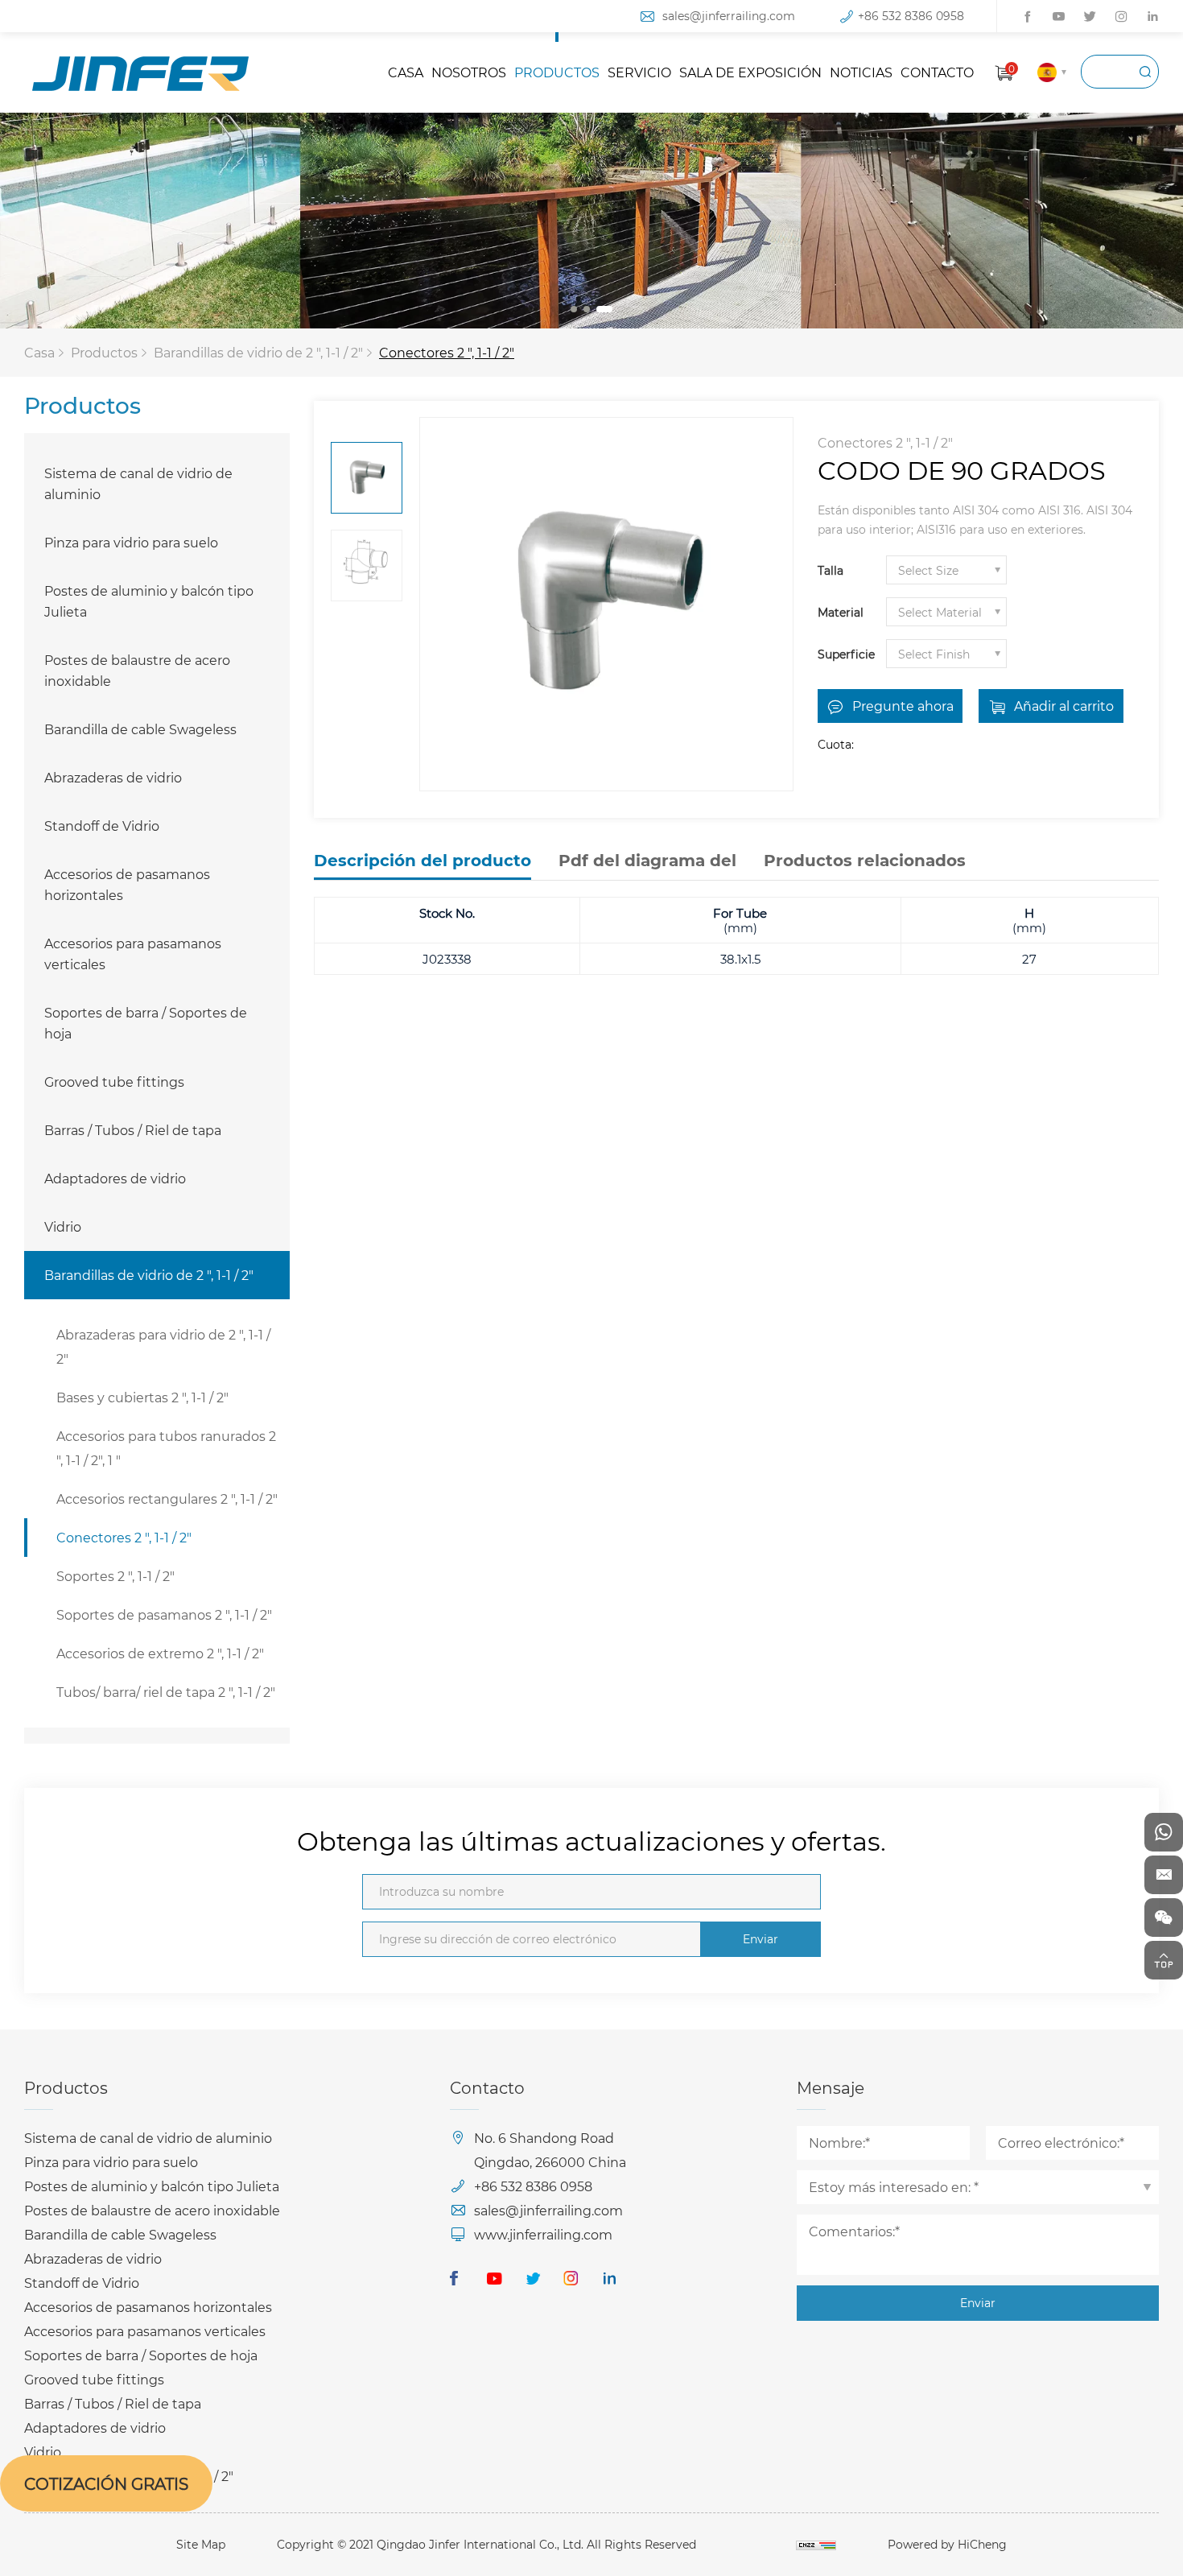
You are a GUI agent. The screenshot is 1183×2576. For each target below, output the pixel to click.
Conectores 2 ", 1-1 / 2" (447, 352)
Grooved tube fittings (114, 1082)
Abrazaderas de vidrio (113, 777)
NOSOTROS (469, 72)
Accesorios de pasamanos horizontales (127, 884)
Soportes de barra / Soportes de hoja (146, 1023)
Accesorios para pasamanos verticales (133, 954)
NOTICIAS (861, 72)
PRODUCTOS (557, 72)
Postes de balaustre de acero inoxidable (137, 670)
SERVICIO (639, 72)
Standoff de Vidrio (102, 826)
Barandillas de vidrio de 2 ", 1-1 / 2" (258, 352)
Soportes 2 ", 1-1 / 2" (115, 1576)
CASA (406, 72)
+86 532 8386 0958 (911, 16)
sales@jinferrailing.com (729, 16)
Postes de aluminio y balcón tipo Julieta (149, 601)
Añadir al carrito (1064, 706)
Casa (39, 352)
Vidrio (63, 1226)
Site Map (201, 2544)
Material (841, 612)
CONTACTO (937, 72)
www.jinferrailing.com (543, 2234)
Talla (831, 570)
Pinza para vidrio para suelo (131, 542)
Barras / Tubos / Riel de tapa (133, 1130)
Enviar (760, 1939)
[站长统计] (816, 2544)
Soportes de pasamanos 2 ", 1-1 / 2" (164, 1614)
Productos (104, 352)
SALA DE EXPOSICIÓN (750, 72)
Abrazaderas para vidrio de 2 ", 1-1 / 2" (163, 1346)
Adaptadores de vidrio (115, 1178)
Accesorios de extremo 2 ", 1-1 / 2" (160, 1653)
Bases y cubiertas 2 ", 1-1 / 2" (142, 1397)
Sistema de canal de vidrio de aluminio (138, 483)
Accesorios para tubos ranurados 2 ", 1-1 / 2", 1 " (166, 1448)
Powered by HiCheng (947, 2544)
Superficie (846, 654)
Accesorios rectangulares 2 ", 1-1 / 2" (167, 1499)
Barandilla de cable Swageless (140, 729)
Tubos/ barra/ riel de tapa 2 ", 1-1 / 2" (166, 1692)
